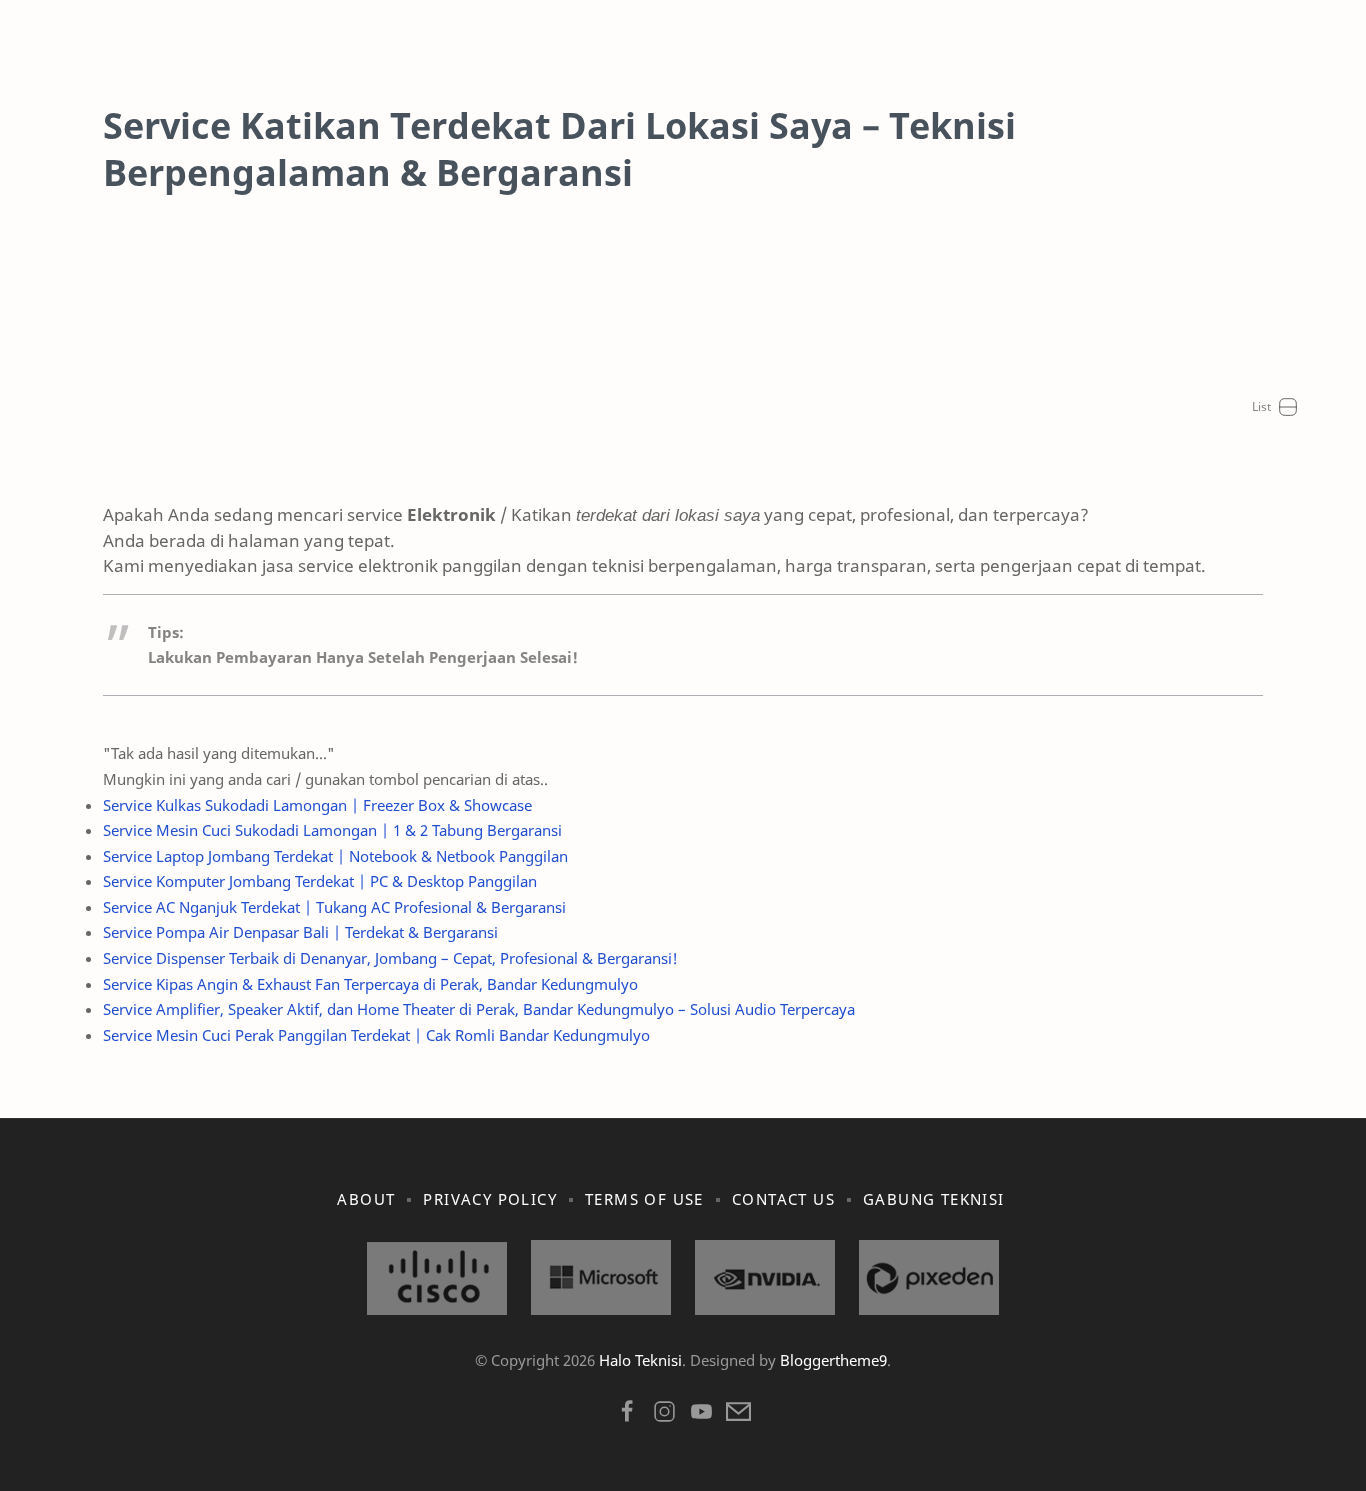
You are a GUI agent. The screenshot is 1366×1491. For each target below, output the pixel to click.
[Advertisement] (683, 362)
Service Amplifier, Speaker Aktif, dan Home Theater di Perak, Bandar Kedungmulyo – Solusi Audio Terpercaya (479, 1009)
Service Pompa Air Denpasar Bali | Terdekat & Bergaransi (300, 932)
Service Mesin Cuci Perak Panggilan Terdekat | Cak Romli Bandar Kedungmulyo (376, 1035)
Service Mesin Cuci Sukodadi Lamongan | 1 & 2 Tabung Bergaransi (332, 830)
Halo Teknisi (640, 1360)
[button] (627, 1416)
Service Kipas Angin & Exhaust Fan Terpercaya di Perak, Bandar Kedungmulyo (370, 984)
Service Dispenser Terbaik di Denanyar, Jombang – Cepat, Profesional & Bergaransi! (390, 958)
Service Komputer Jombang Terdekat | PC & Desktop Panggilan (320, 881)
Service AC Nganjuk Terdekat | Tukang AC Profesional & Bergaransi (334, 907)
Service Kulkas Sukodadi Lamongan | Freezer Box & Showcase (317, 805)
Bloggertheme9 (833, 1360)
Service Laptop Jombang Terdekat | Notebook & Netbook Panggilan (335, 856)
